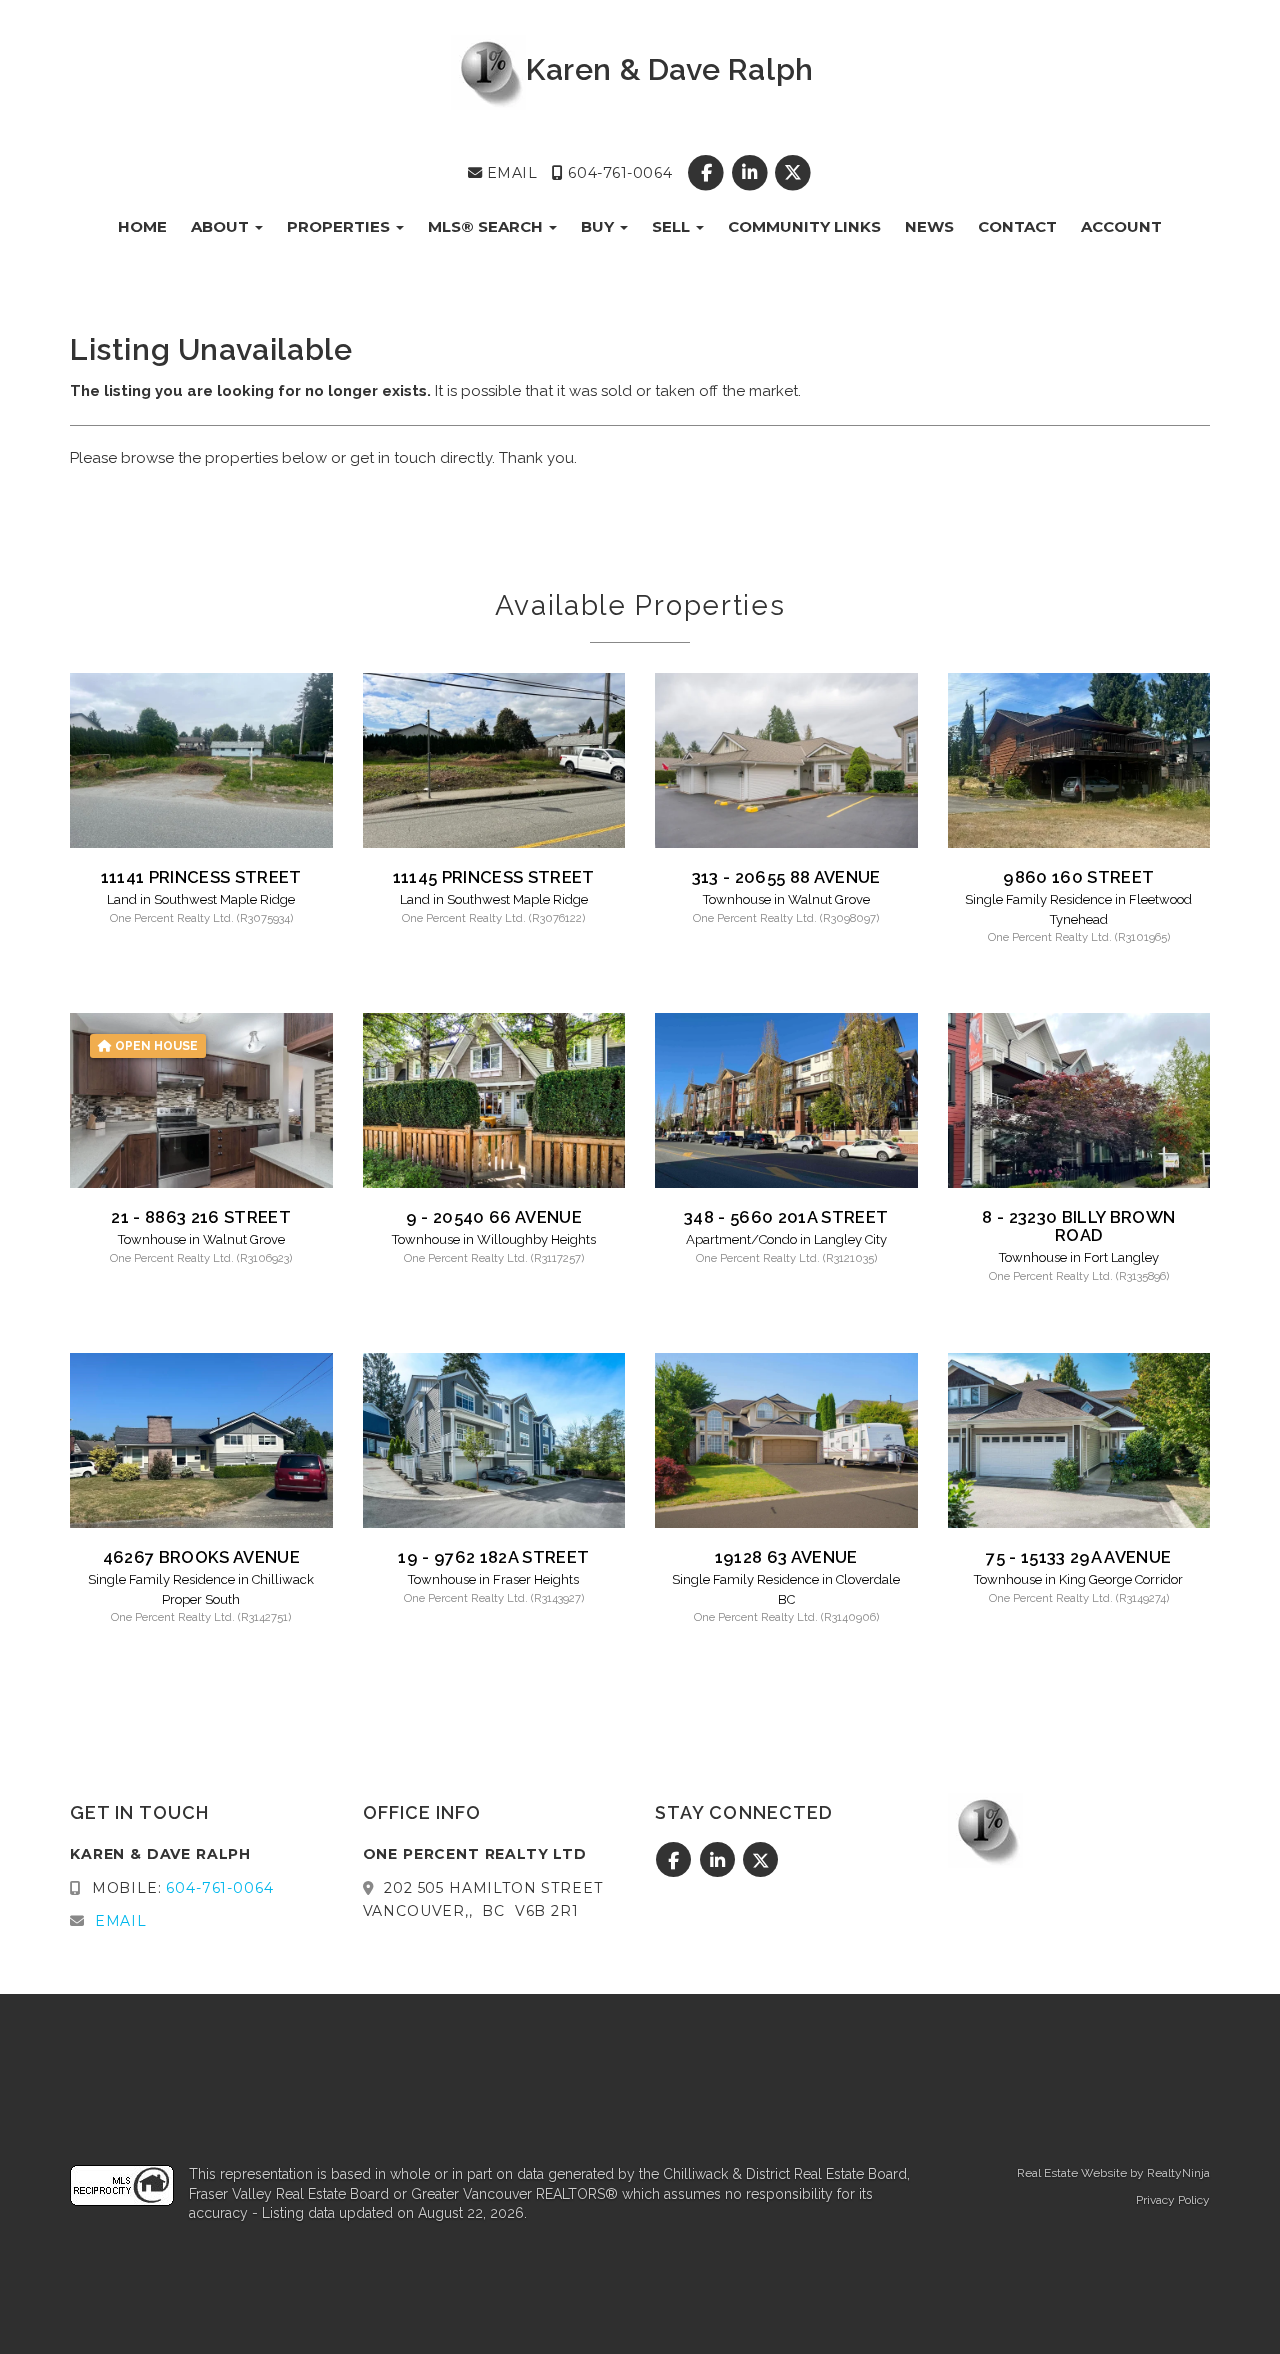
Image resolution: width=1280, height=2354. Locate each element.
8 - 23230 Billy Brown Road (1078, 1226)
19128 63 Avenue (786, 1557)
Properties (340, 226)
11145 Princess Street (494, 877)
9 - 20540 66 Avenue (494, 1217)
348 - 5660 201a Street (786, 1217)
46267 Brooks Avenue (201, 1557)
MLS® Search (487, 226)
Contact (1017, 226)
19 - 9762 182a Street (493, 1557)
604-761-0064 (618, 173)
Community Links (804, 226)
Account (1121, 226)
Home (142, 226)
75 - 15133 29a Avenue (1078, 1557)
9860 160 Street (1078, 877)
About (222, 226)
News (929, 226)
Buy (599, 226)
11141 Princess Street (201, 877)
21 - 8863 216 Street (201, 1217)
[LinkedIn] (751, 173)
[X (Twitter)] (792, 173)
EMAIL (509, 173)
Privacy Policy (1173, 2200)
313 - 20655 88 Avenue (786, 877)
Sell (673, 226)
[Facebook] (708, 173)
